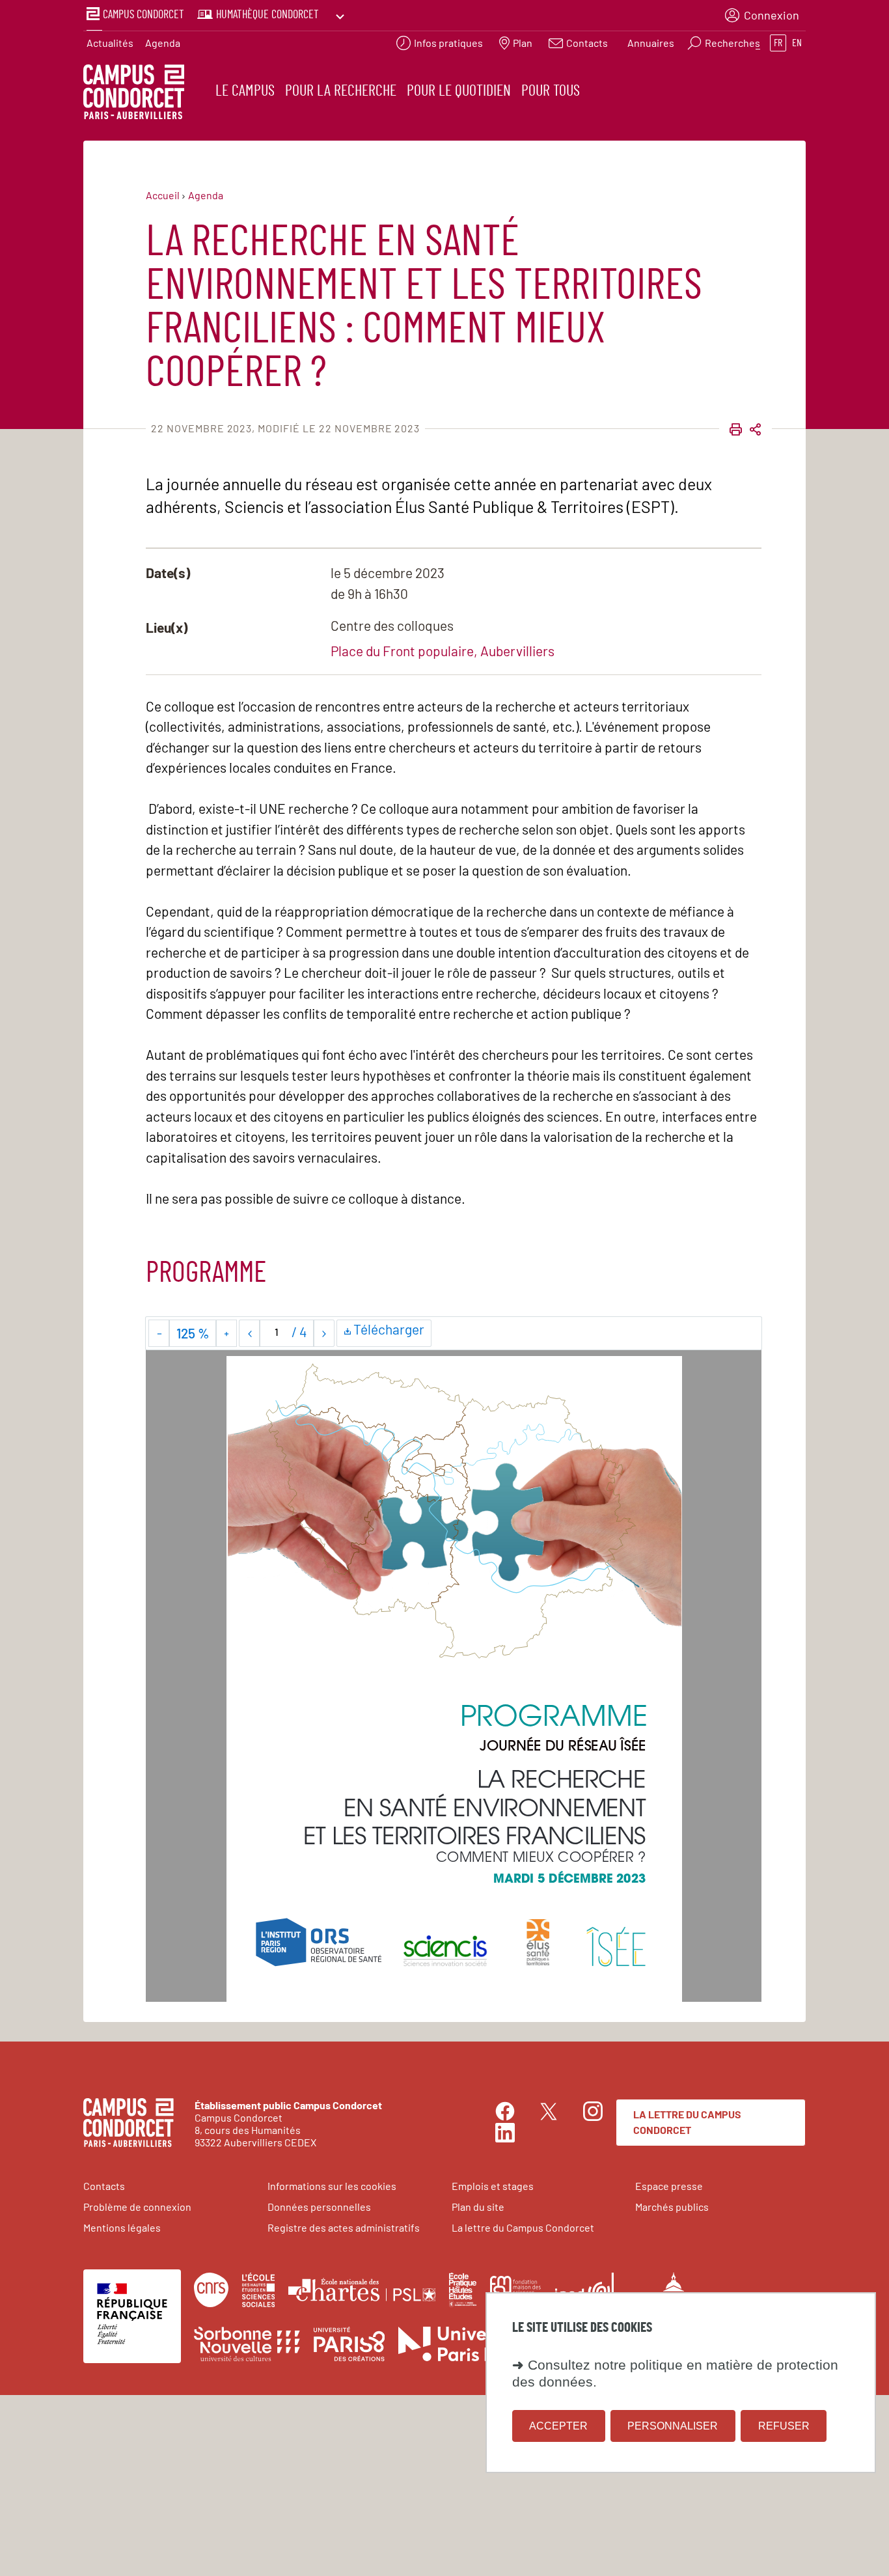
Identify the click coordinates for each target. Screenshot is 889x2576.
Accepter (558, 2425)
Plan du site (478, 2207)
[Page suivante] (324, 1333)
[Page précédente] (250, 1333)
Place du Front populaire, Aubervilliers (443, 651)
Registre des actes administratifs (344, 2227)
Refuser (784, 2425)
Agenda (163, 43)
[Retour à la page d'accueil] (134, 94)
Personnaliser (673, 2425)
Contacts (104, 2186)
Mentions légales (122, 2227)
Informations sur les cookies (332, 2186)
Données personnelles (319, 2207)
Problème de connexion (137, 2207)
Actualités (110, 43)
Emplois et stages (493, 2186)
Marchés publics (672, 2207)
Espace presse (669, 2186)
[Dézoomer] (159, 1333)
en (797, 43)
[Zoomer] (226, 1333)
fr (778, 43)
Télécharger (391, 1332)
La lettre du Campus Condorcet (687, 2122)
